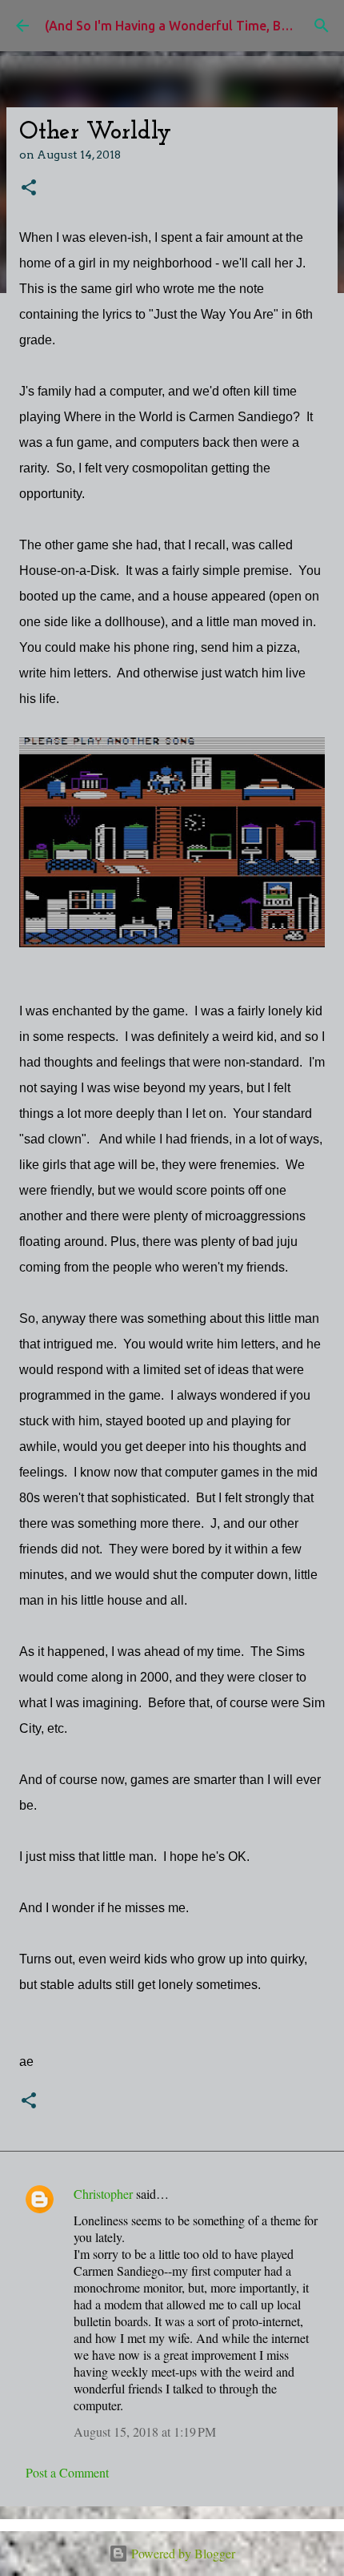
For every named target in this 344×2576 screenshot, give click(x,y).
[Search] (322, 26)
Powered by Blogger (182, 2553)
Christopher (103, 2194)
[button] (29, 189)
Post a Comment (67, 2472)
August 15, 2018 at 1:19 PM (145, 2431)
